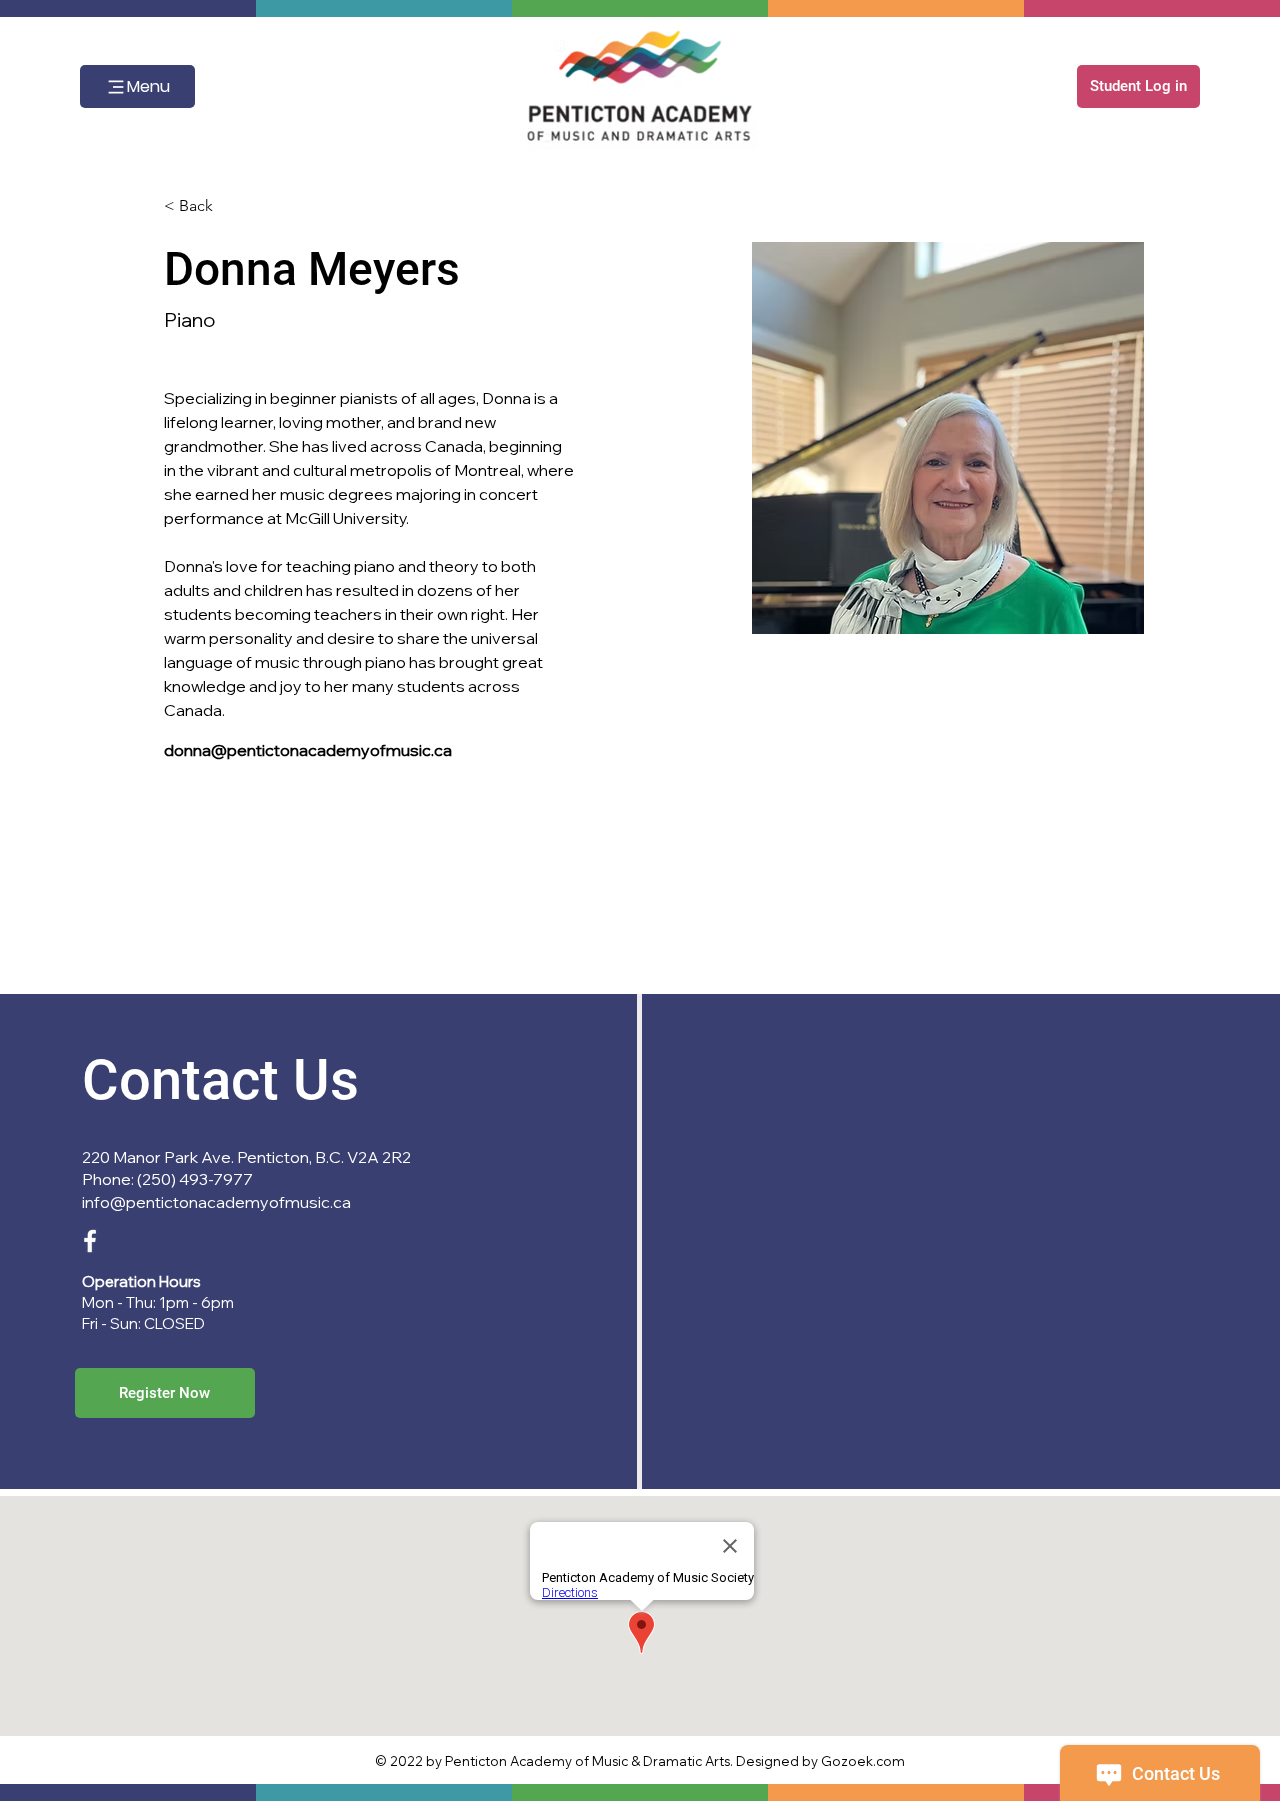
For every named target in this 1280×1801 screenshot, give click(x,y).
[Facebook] (90, 1241)
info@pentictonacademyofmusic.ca (216, 1202)
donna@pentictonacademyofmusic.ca (308, 750)
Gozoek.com (863, 1761)
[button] (1138, 86)
